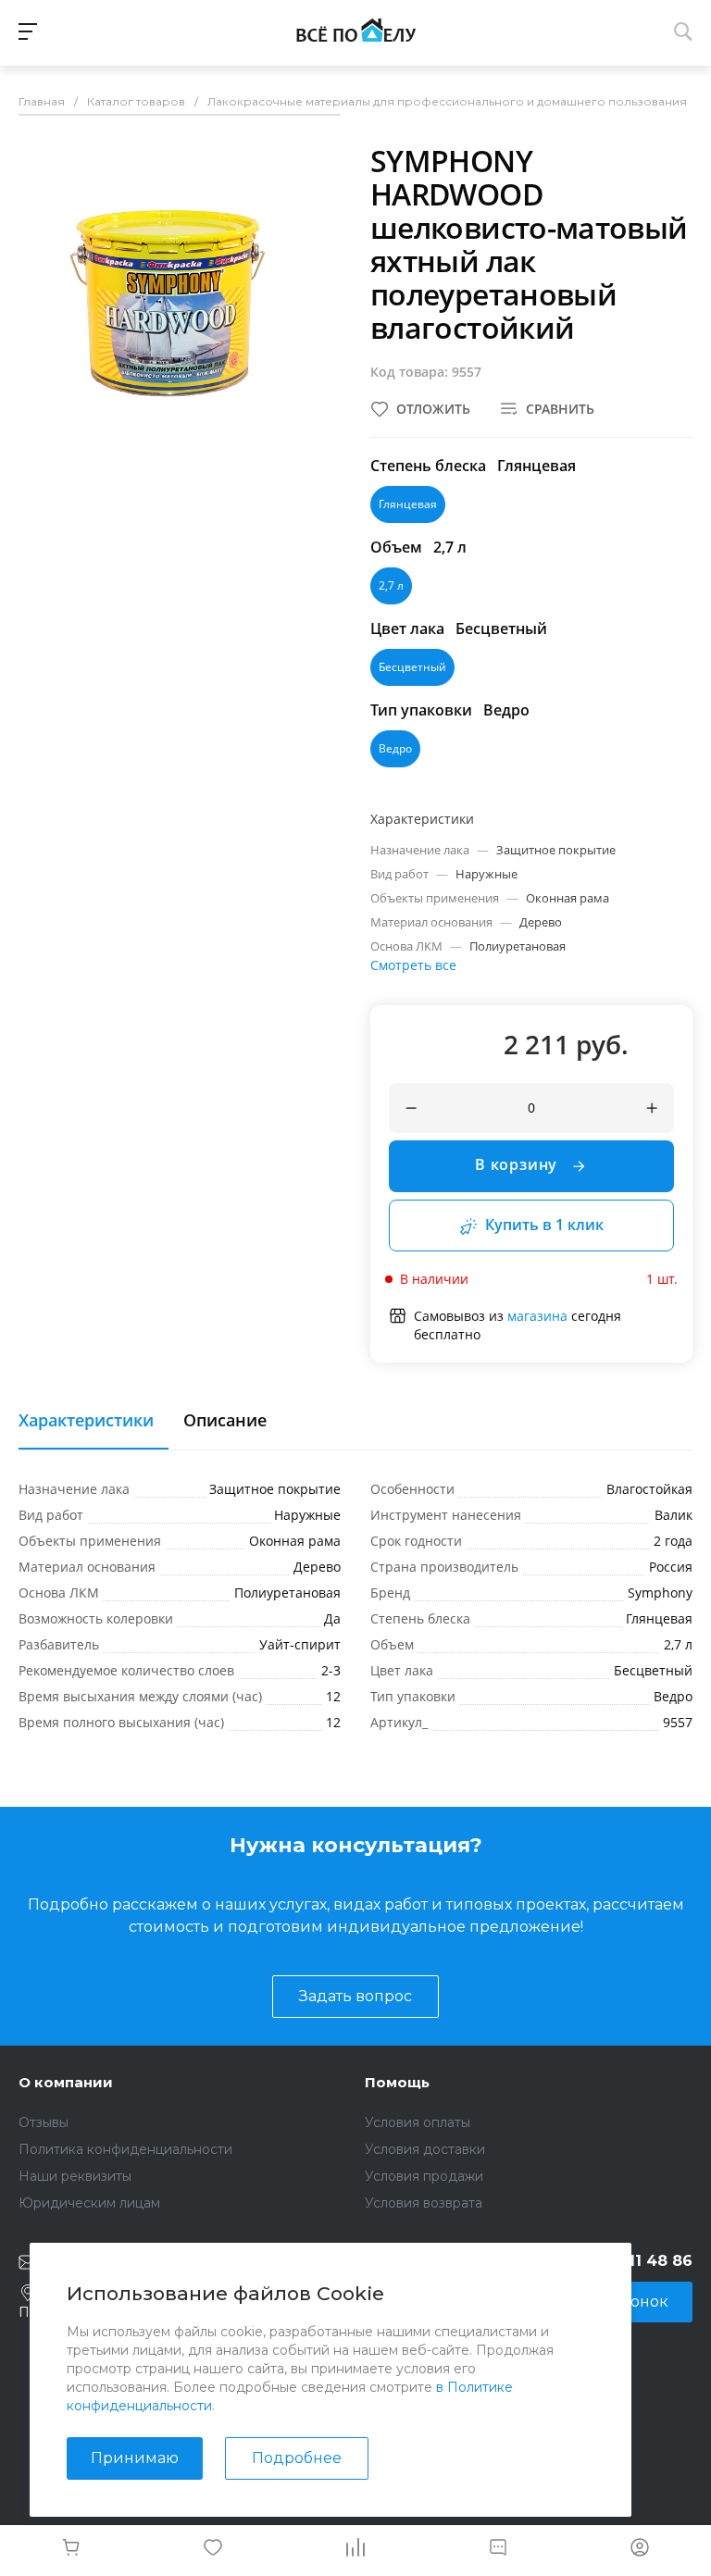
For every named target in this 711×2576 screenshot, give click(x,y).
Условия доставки (425, 2149)
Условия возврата (424, 2203)
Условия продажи (424, 2176)
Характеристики (86, 1421)
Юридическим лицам (89, 2203)
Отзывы (44, 2122)
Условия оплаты (418, 2122)
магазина (537, 1316)
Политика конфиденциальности (125, 2149)
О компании (66, 2082)
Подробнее (297, 2458)
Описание (225, 1421)
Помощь (397, 2082)
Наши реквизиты (75, 2176)
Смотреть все (413, 965)
